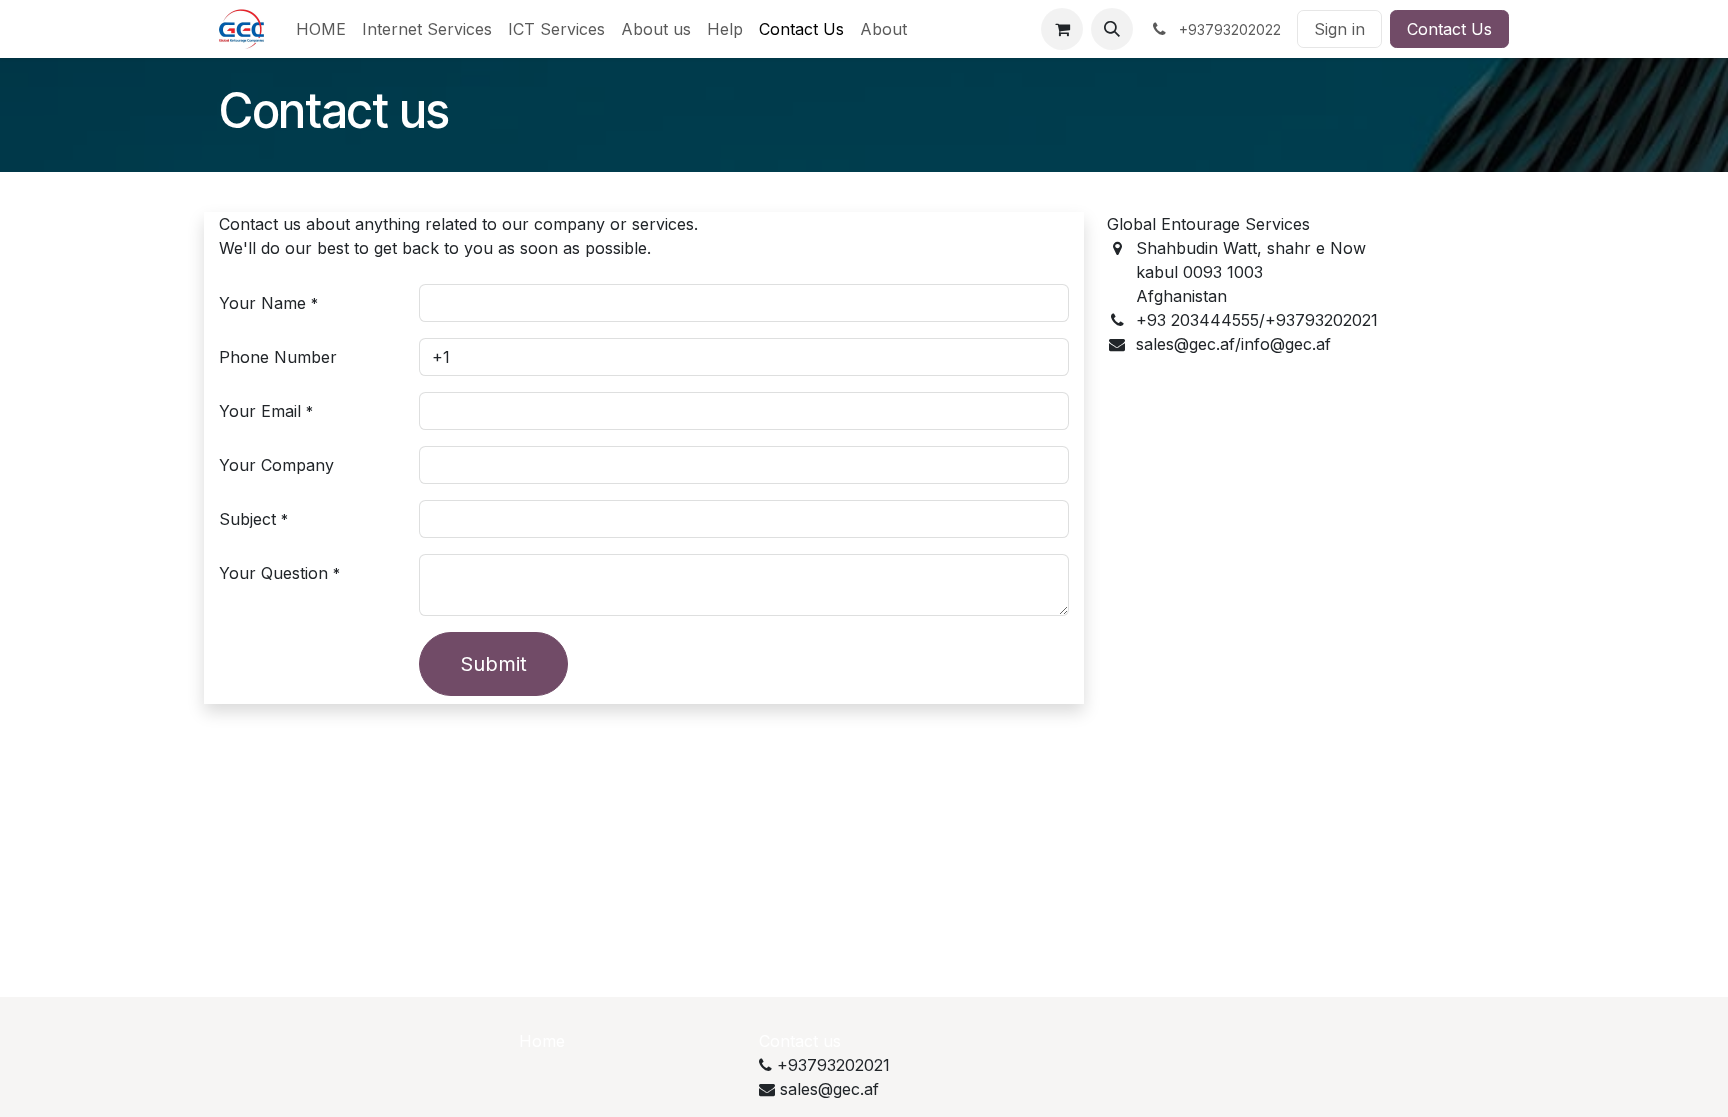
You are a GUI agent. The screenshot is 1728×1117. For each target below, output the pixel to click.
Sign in (1339, 29)
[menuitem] (321, 29)
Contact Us (1449, 29)
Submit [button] (493, 664)
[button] (1112, 29)
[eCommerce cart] (1062, 29)
